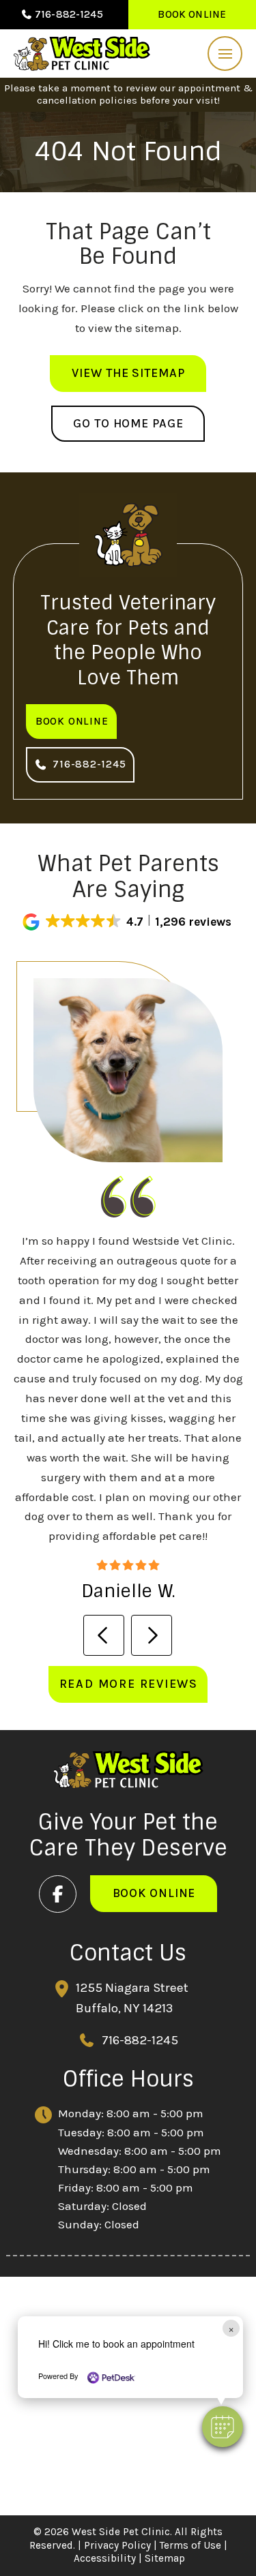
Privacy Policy (117, 2545)
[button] (225, 54)
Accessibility (105, 2558)
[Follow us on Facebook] (58, 1894)
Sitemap (165, 2558)
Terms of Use (190, 2545)
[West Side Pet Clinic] (82, 54)
